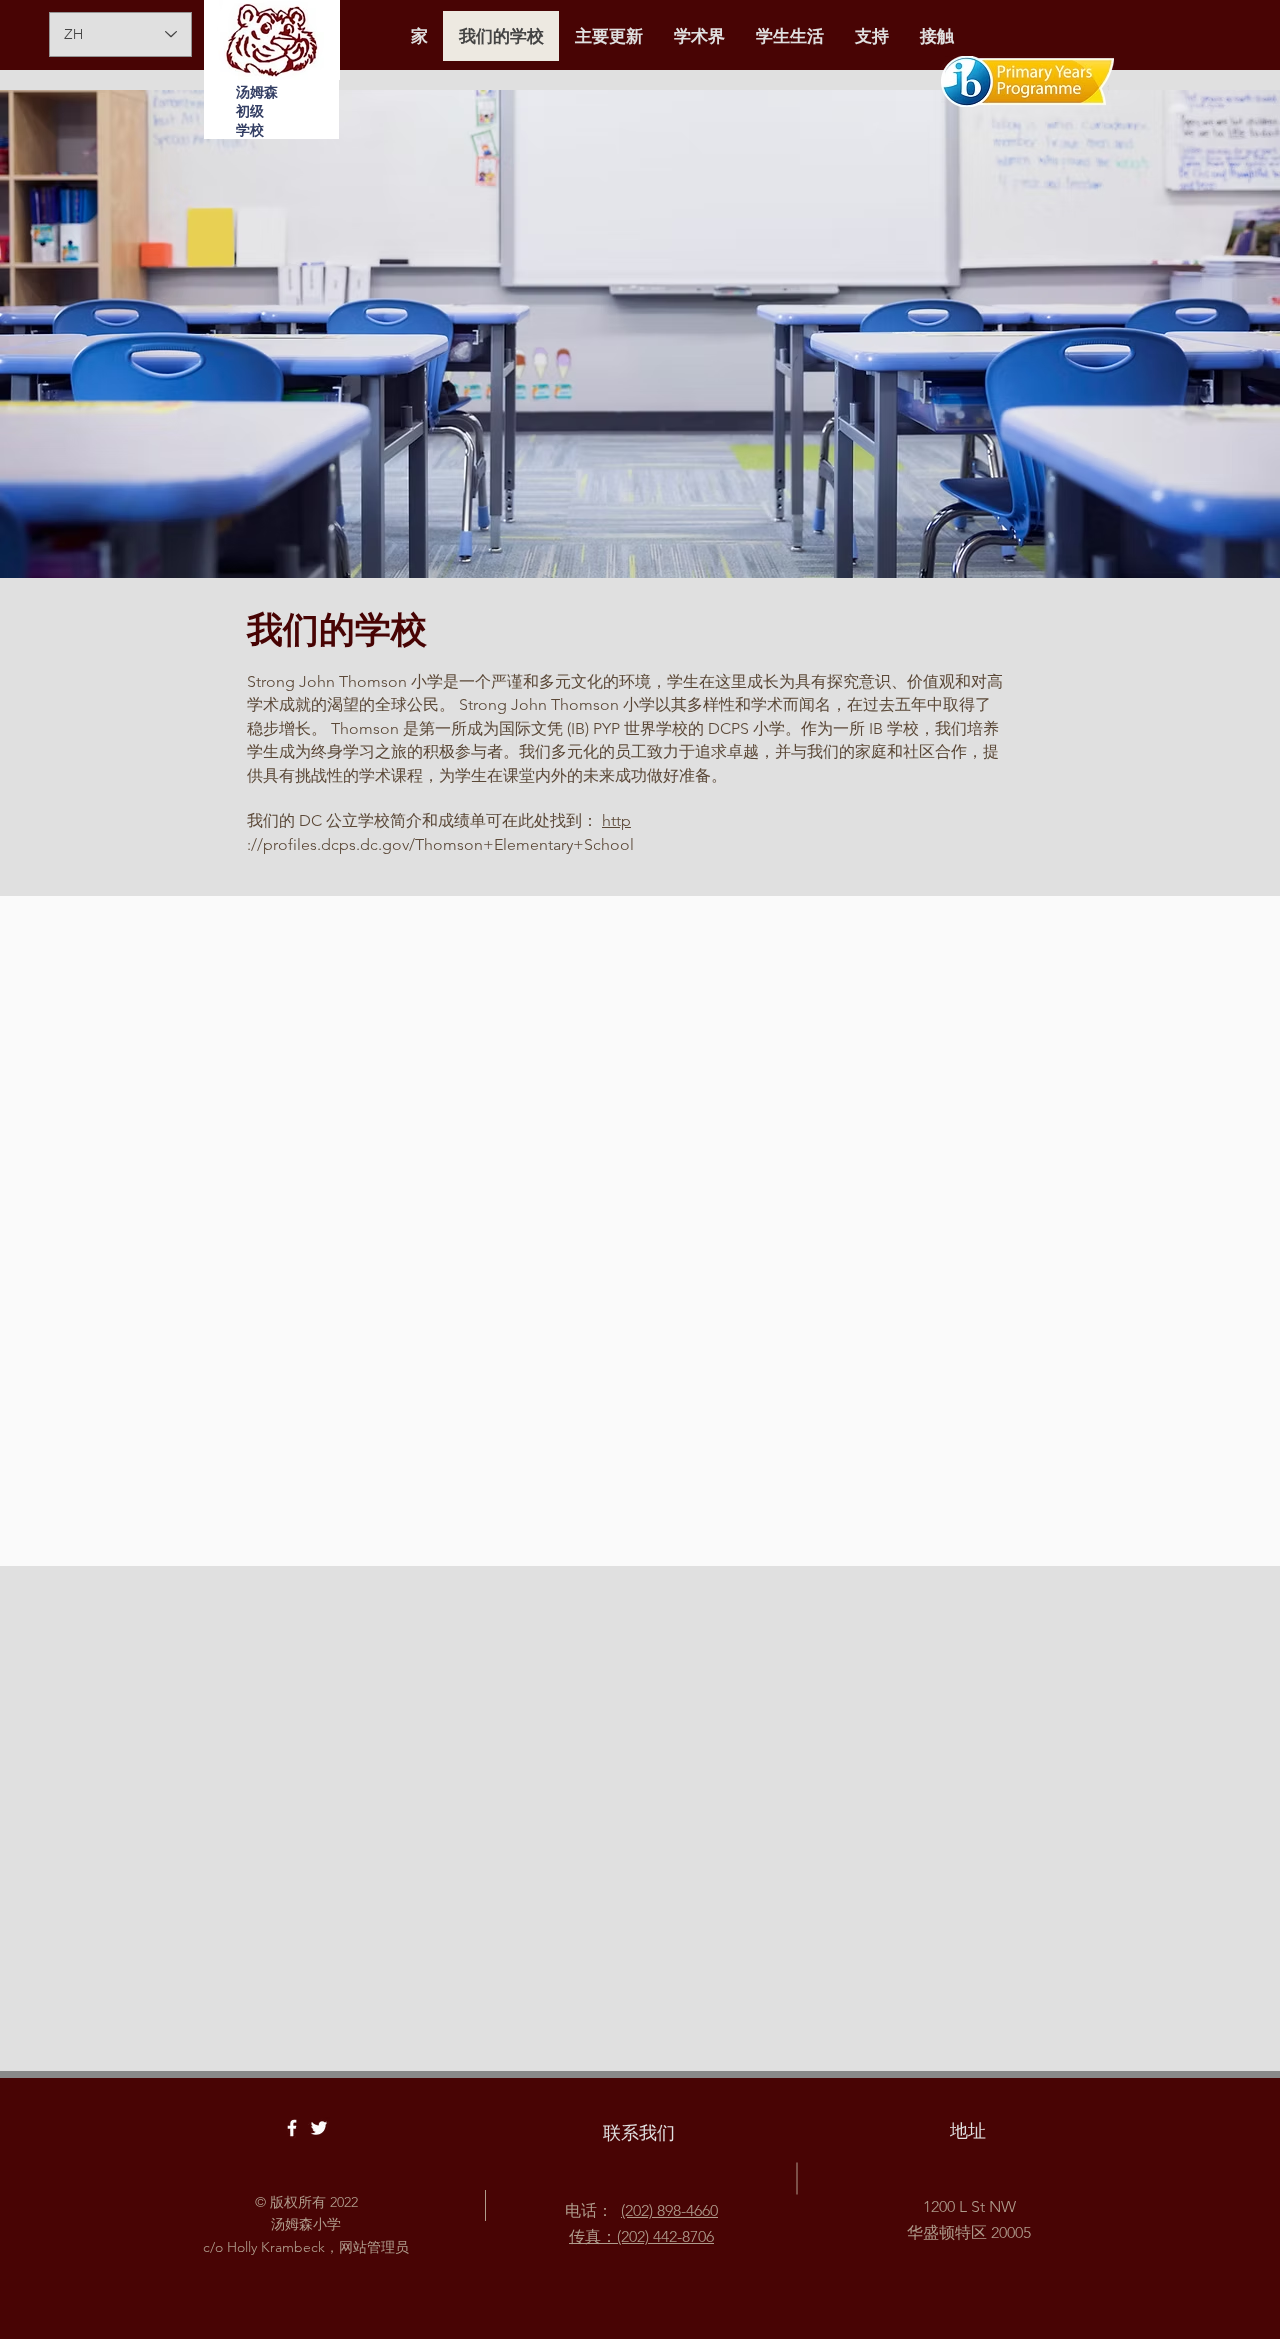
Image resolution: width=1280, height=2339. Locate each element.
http (616, 820)
